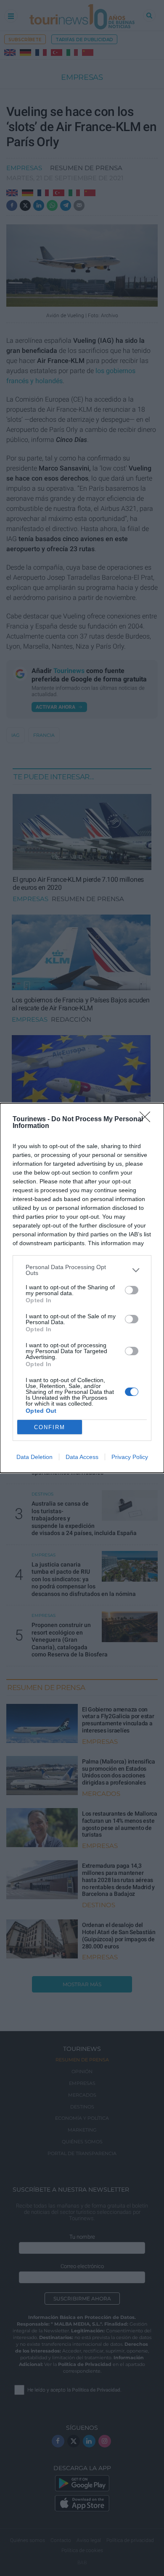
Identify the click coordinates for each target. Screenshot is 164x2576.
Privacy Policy (130, 1457)
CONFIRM (50, 1427)
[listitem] (82, 1270)
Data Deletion (34, 1457)
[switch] (132, 1290)
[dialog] (82, 1288)
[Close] (148, 1120)
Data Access (82, 1457)
